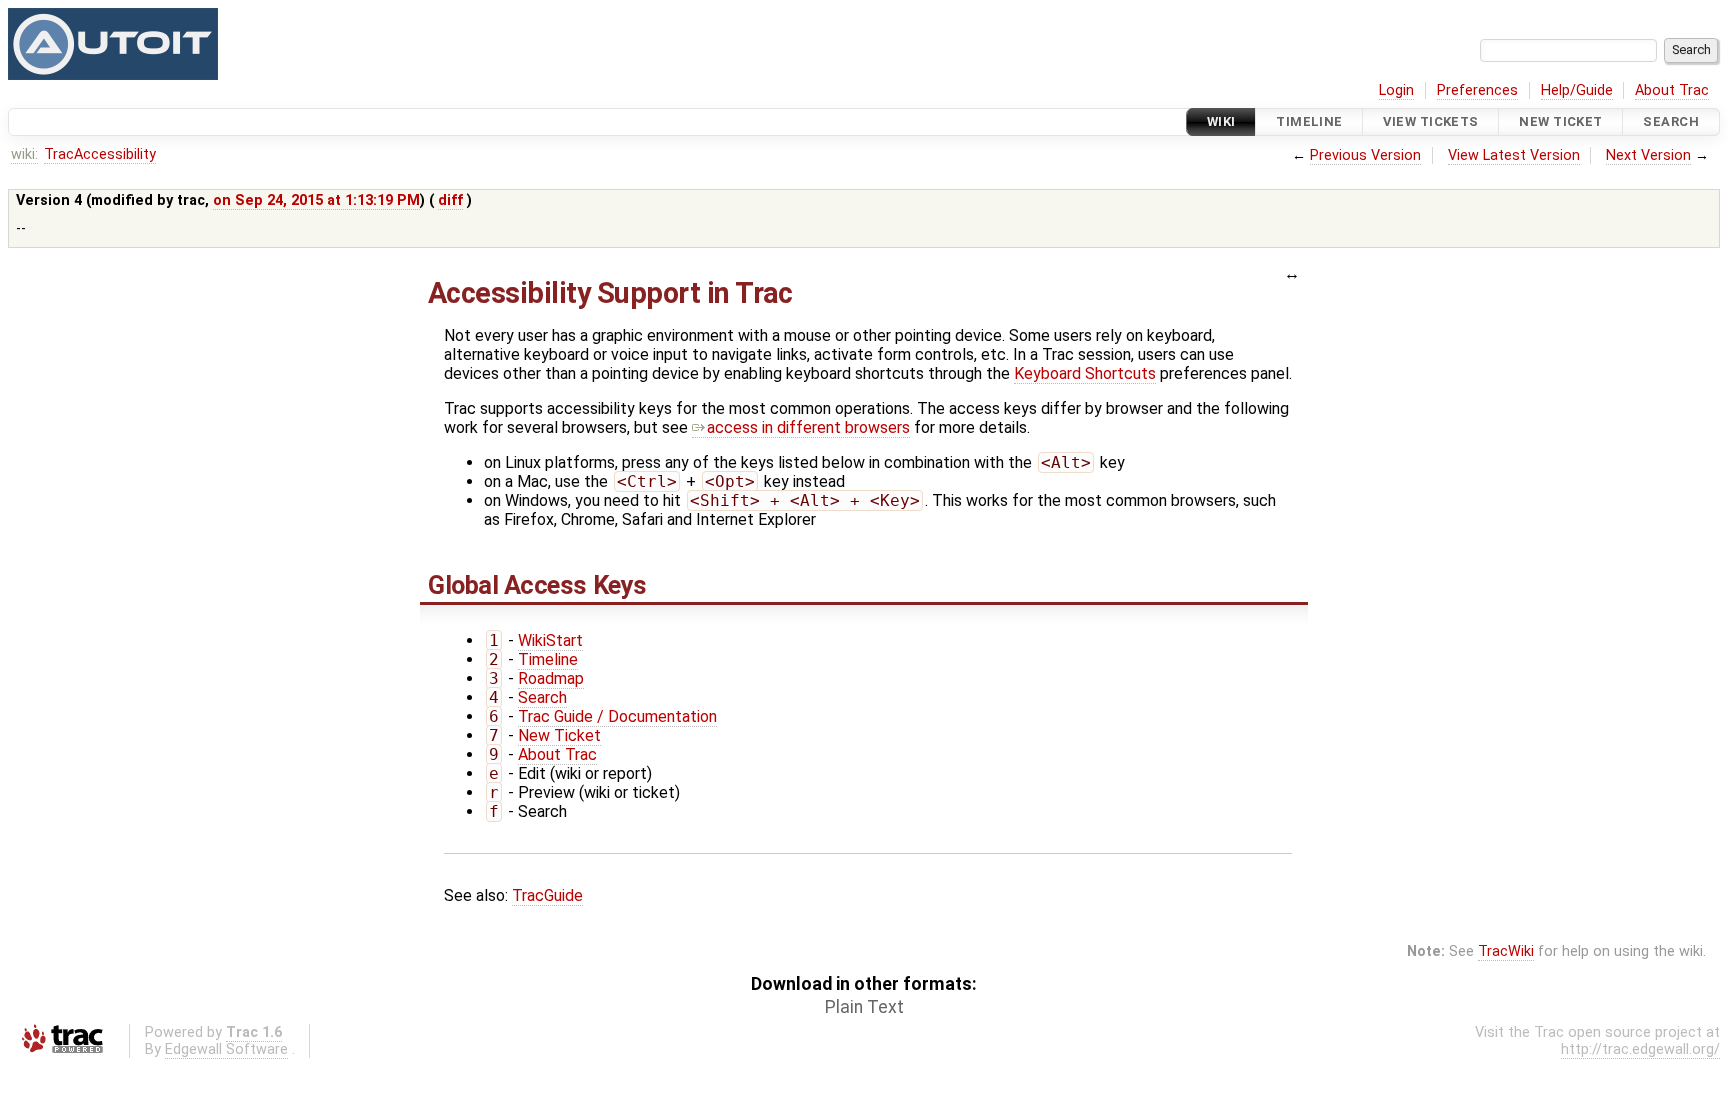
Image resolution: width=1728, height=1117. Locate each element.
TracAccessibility (100, 154)
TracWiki (1506, 951)
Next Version (1648, 155)
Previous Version (1365, 155)
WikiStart (550, 640)
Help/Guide (1577, 90)
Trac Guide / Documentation (617, 716)
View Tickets (1430, 121)
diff (450, 200)
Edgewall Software (226, 1049)
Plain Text (864, 1007)
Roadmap (551, 678)
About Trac (1672, 90)
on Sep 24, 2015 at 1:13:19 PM (316, 200)
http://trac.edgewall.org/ (1640, 1049)
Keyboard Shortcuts (1085, 373)
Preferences (1477, 90)
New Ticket (1560, 121)
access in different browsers (808, 427)
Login (1396, 90)
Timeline (1309, 121)
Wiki (1221, 121)
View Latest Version (1514, 155)
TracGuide (547, 895)
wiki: (24, 154)
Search (1671, 121)
